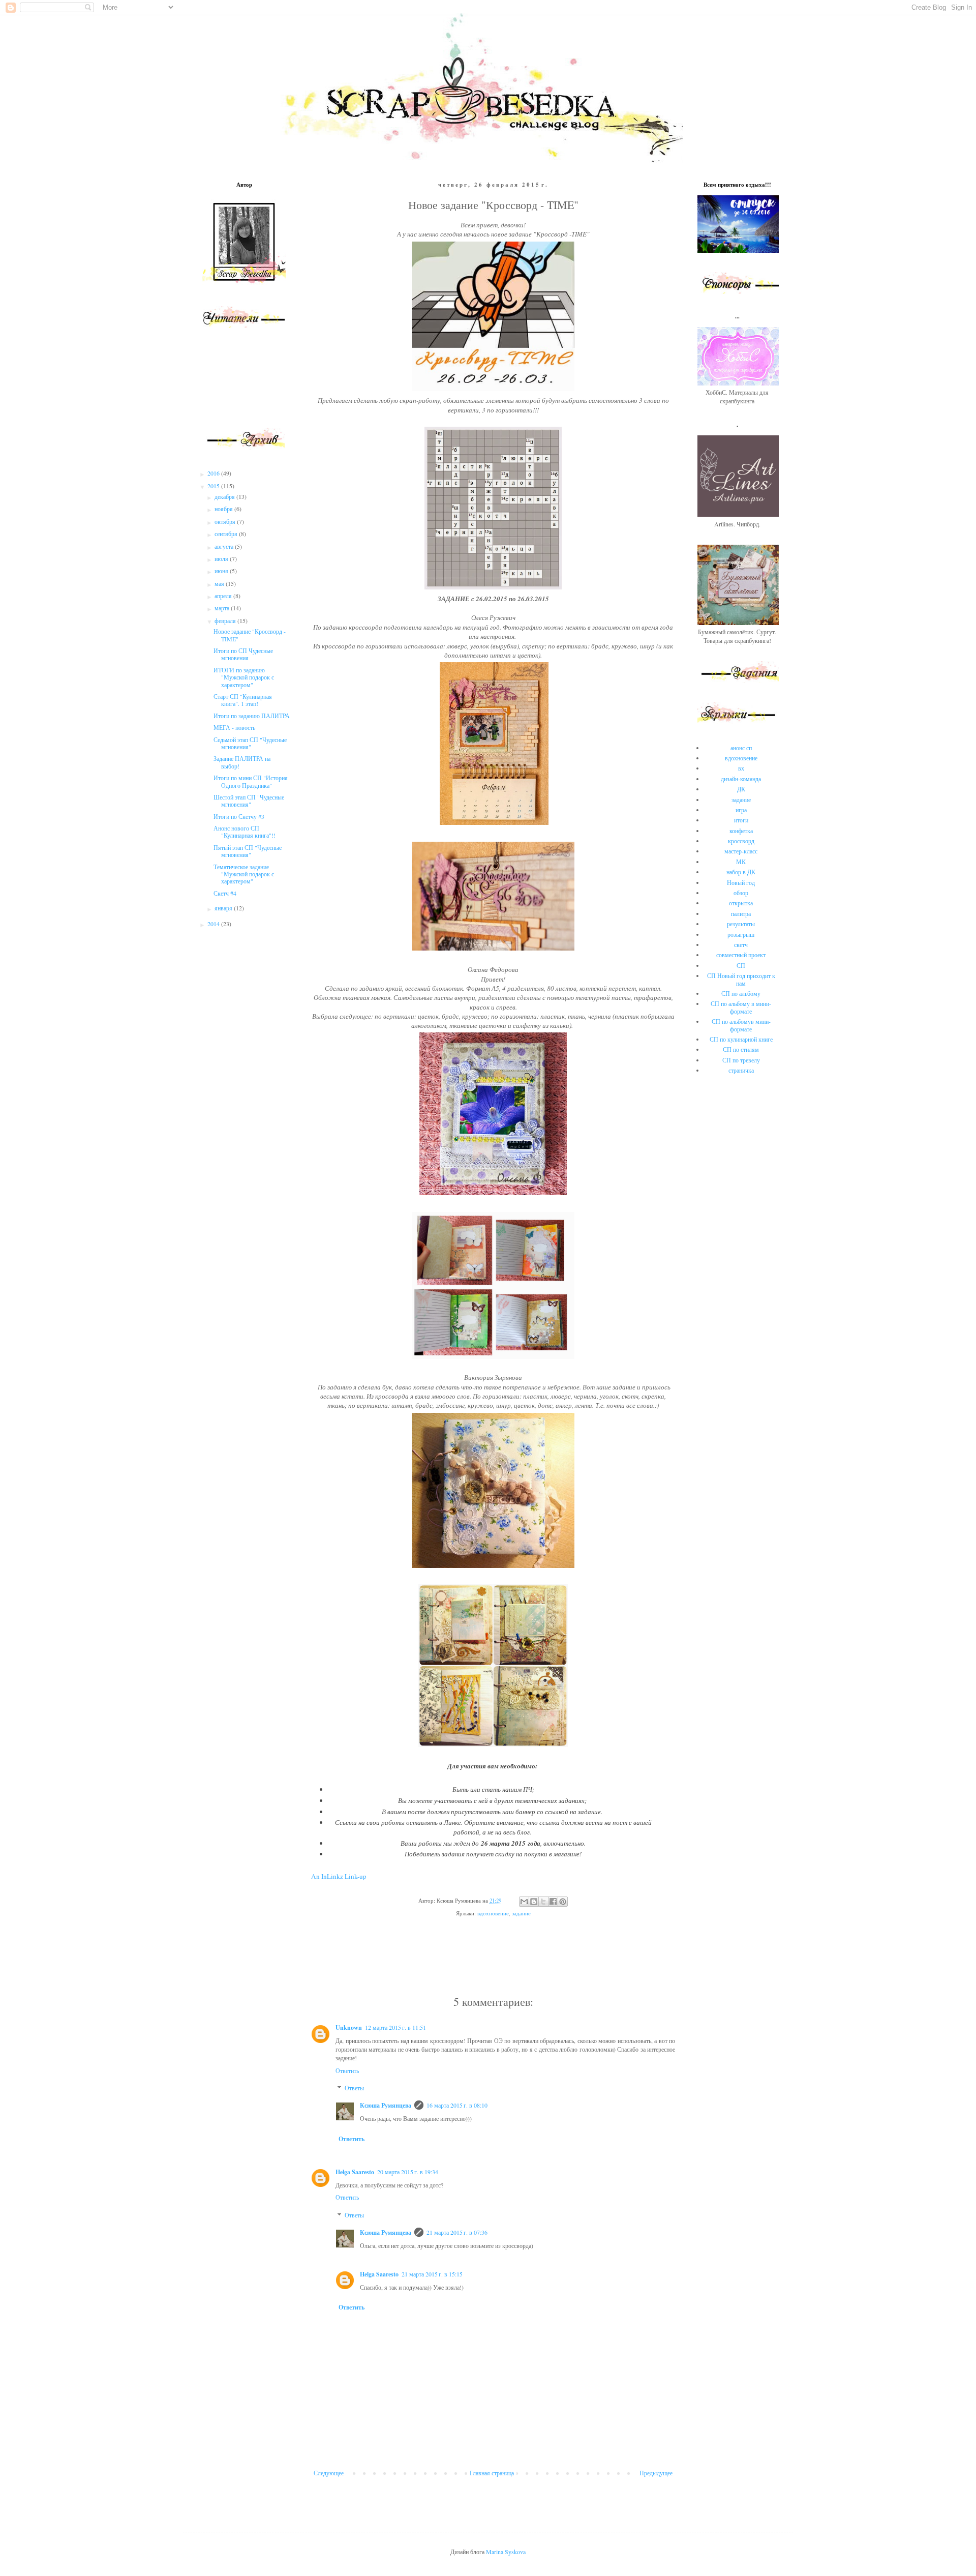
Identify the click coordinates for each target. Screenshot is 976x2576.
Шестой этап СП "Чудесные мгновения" (249, 801)
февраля (226, 620)
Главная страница (492, 2473)
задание (521, 1913)
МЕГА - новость (234, 727)
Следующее (329, 2473)
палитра (741, 913)
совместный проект (741, 955)
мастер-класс (741, 851)
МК (741, 862)
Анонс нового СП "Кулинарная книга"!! (245, 832)
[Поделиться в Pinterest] (563, 1902)
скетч (741, 944)
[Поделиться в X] (543, 1902)
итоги (741, 820)
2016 (214, 473)
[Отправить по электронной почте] (524, 1902)
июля (222, 558)
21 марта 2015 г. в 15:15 (432, 2274)
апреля (224, 596)
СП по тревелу (741, 1060)
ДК (741, 789)
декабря (225, 496)
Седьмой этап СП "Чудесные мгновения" (250, 743)
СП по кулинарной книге (741, 1039)
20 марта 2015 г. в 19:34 (408, 2172)
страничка (741, 1070)
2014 (214, 924)
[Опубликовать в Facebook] (553, 1902)
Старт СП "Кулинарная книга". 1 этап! (243, 700)
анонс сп (741, 748)
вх (741, 768)
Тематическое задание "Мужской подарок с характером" (244, 874)
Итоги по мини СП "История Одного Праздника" (251, 781)
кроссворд (741, 841)
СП (741, 965)
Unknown (349, 2027)
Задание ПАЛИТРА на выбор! (242, 762)
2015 (214, 486)
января (224, 908)
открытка (741, 903)
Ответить (347, 2070)
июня (222, 571)
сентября (227, 534)
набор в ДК (741, 872)
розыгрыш (741, 934)
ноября (224, 509)
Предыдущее (656, 2473)
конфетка (741, 831)
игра (741, 810)
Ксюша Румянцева (386, 2105)
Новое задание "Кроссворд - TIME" (250, 635)
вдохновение (493, 1913)
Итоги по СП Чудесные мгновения (243, 654)
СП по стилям (741, 1049)
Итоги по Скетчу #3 (239, 816)
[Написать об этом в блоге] (534, 1902)
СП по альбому (741, 993)
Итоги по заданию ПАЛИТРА (252, 716)
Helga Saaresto (355, 2172)
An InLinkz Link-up (339, 1876)
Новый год (741, 882)
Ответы (354, 2088)
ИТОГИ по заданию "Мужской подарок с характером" (244, 677)
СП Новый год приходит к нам (741, 979)
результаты (741, 924)
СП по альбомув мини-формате (741, 1025)
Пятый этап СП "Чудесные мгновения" (248, 851)
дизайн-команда (741, 779)
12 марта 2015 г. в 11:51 (395, 2027)
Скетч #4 (225, 893)
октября (226, 521)
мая (220, 583)
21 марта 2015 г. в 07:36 (457, 2232)
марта (223, 608)
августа (225, 546)
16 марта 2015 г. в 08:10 (457, 2105)
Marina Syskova (506, 2552)
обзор (741, 893)
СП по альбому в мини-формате (741, 1007)
